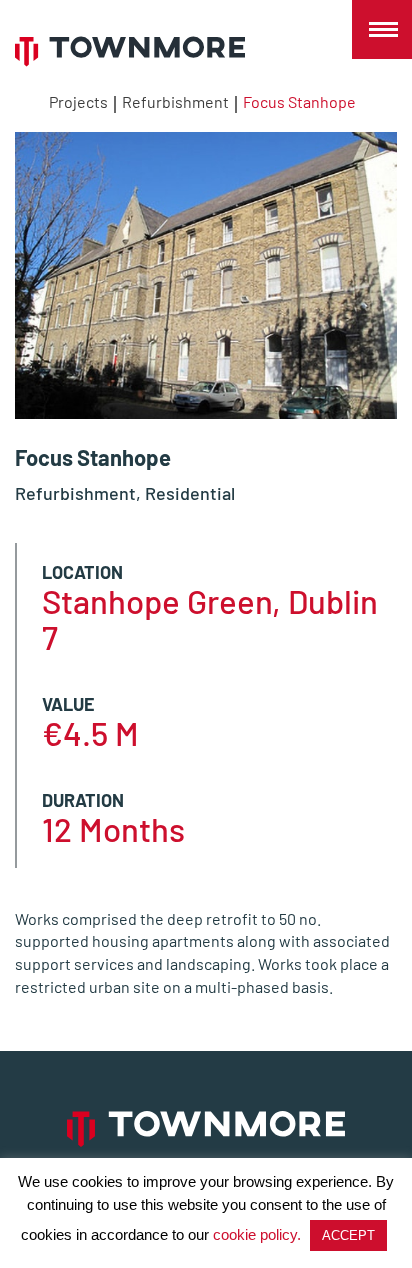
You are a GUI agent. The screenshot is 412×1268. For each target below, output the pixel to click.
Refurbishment (175, 101)
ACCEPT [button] (348, 1235)
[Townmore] (130, 51)
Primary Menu (382, 30)
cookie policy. (257, 1234)
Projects (78, 101)
